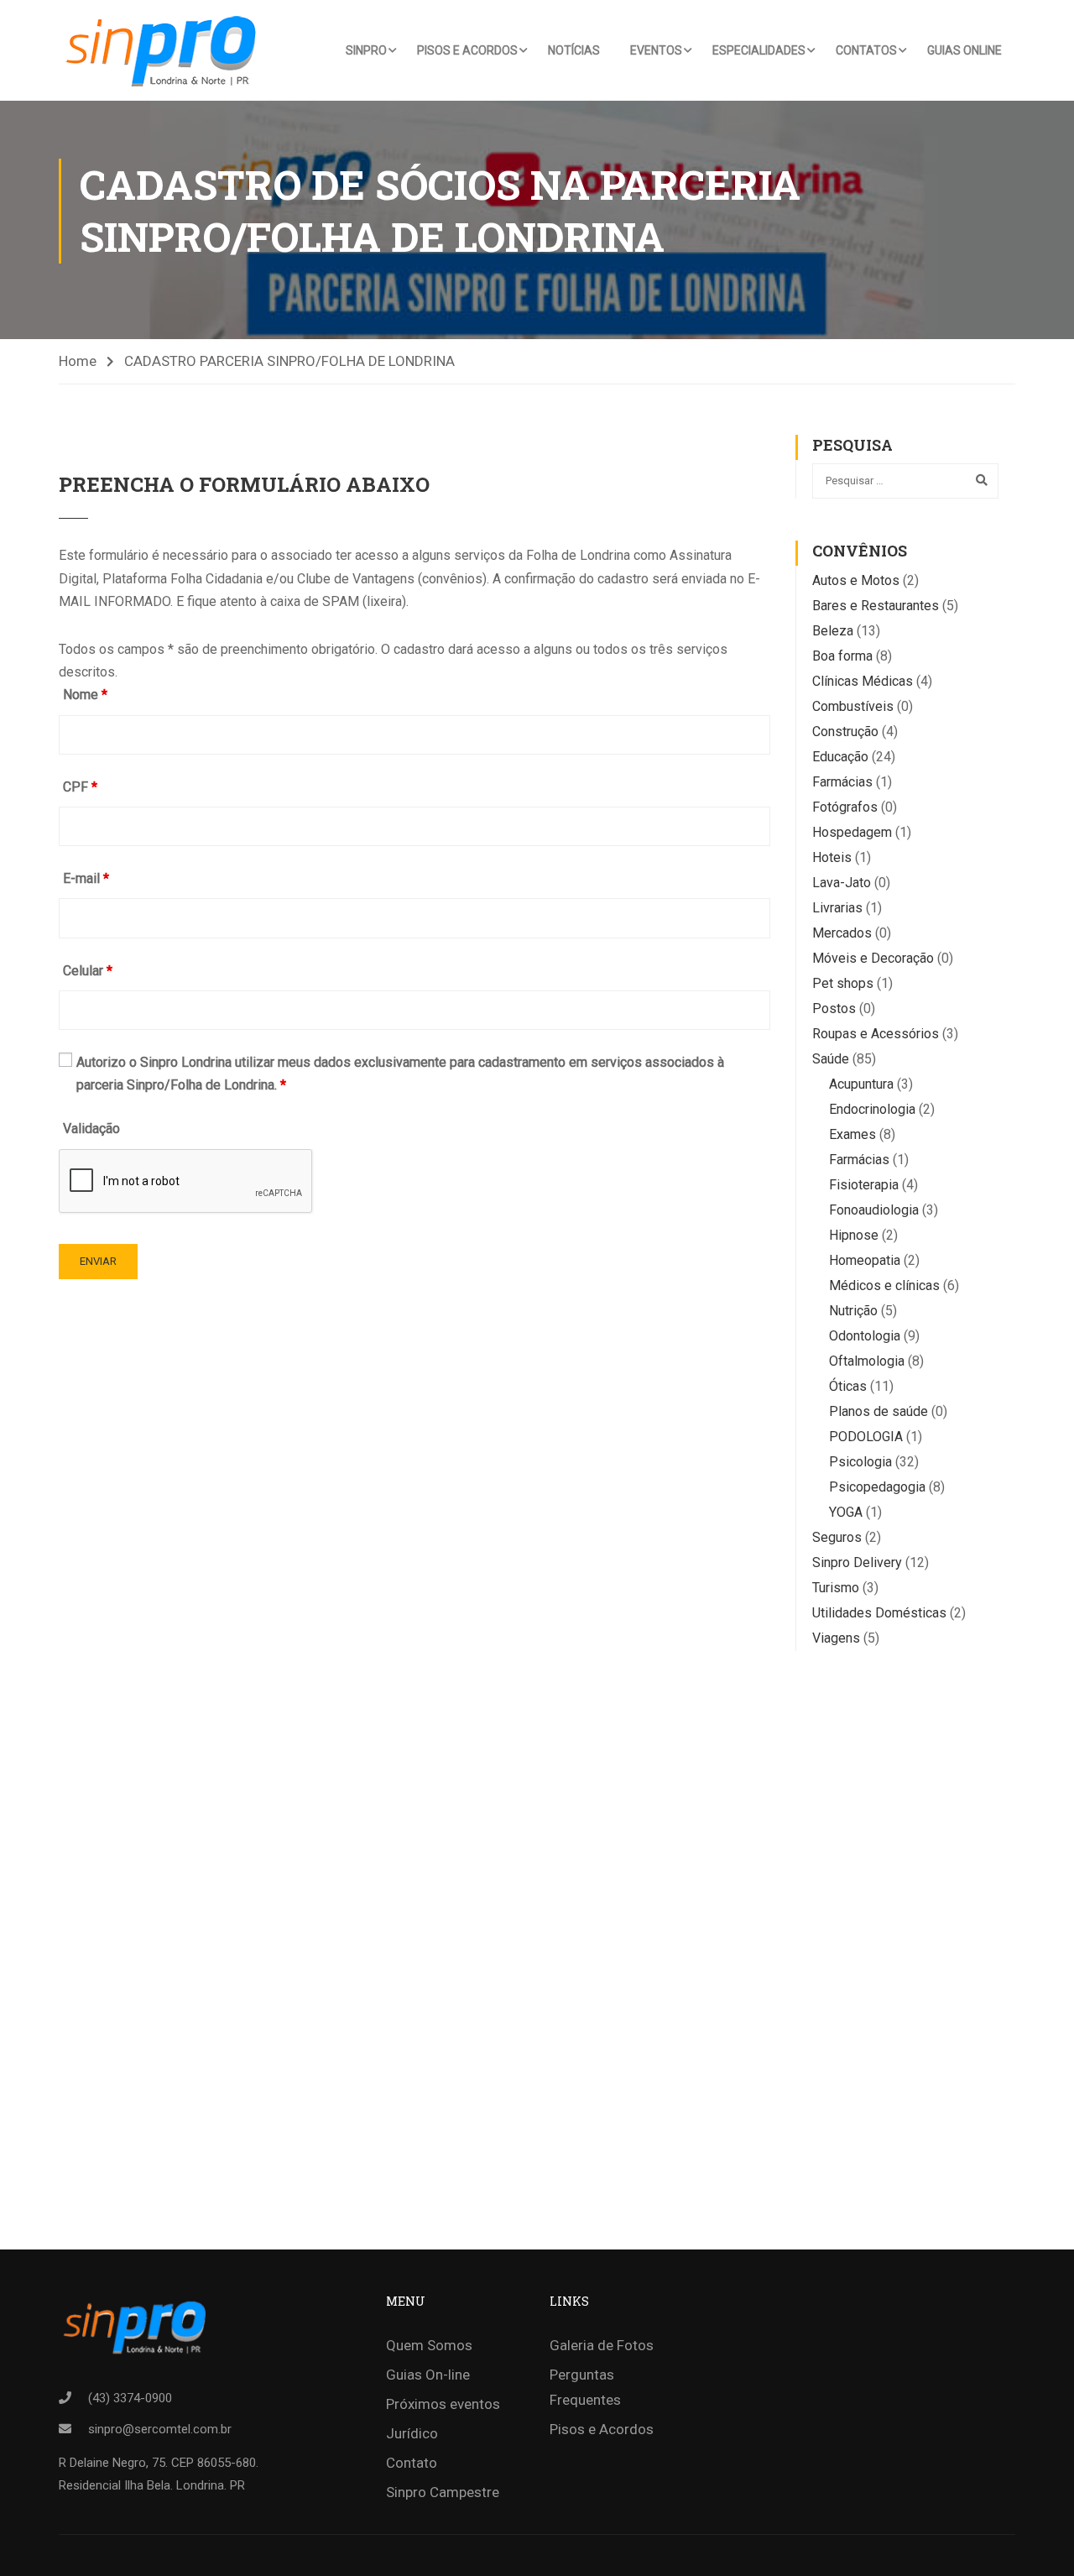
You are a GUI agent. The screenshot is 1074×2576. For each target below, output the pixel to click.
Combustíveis (853, 706)
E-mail (86, 878)
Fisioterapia (864, 1185)
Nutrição (853, 1311)
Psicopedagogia (877, 1487)
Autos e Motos (856, 580)
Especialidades (759, 50)
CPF (80, 787)
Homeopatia (865, 1260)
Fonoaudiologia (874, 1210)
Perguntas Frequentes (585, 2387)
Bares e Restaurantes (876, 606)
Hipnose (854, 1235)
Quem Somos (429, 2345)
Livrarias (837, 908)
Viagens (836, 1638)
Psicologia (860, 1462)
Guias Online (965, 50)
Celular (88, 971)
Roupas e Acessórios (876, 1034)
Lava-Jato (842, 883)
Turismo (836, 1588)
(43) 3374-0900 (130, 2398)
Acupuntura (861, 1084)
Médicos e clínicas (884, 1285)
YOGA (846, 1512)
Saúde (831, 1059)
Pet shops (843, 983)
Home (78, 361)
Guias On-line (428, 2375)
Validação (91, 1129)
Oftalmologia (867, 1361)
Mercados (842, 933)
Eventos (656, 50)
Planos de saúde (878, 1411)
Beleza (833, 631)
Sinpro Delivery (857, 1562)
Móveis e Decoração (873, 958)
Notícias (574, 50)
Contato (412, 2463)
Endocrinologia (872, 1109)
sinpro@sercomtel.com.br (160, 2429)
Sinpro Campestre (443, 2492)
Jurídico (412, 2433)
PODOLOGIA (866, 1437)
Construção (845, 732)
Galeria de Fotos (602, 2345)
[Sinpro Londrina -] (166, 50)
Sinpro (366, 50)
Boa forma (842, 656)
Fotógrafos (845, 807)
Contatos (866, 50)
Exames (852, 1134)
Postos (834, 1008)
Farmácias (842, 782)
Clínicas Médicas (863, 681)
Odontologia (865, 1336)
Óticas (848, 1386)
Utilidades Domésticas (879, 1613)
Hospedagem (852, 832)
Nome (85, 695)
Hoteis (832, 857)
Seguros (837, 1537)
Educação (840, 757)
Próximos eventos (443, 2404)
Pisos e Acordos (467, 50)
